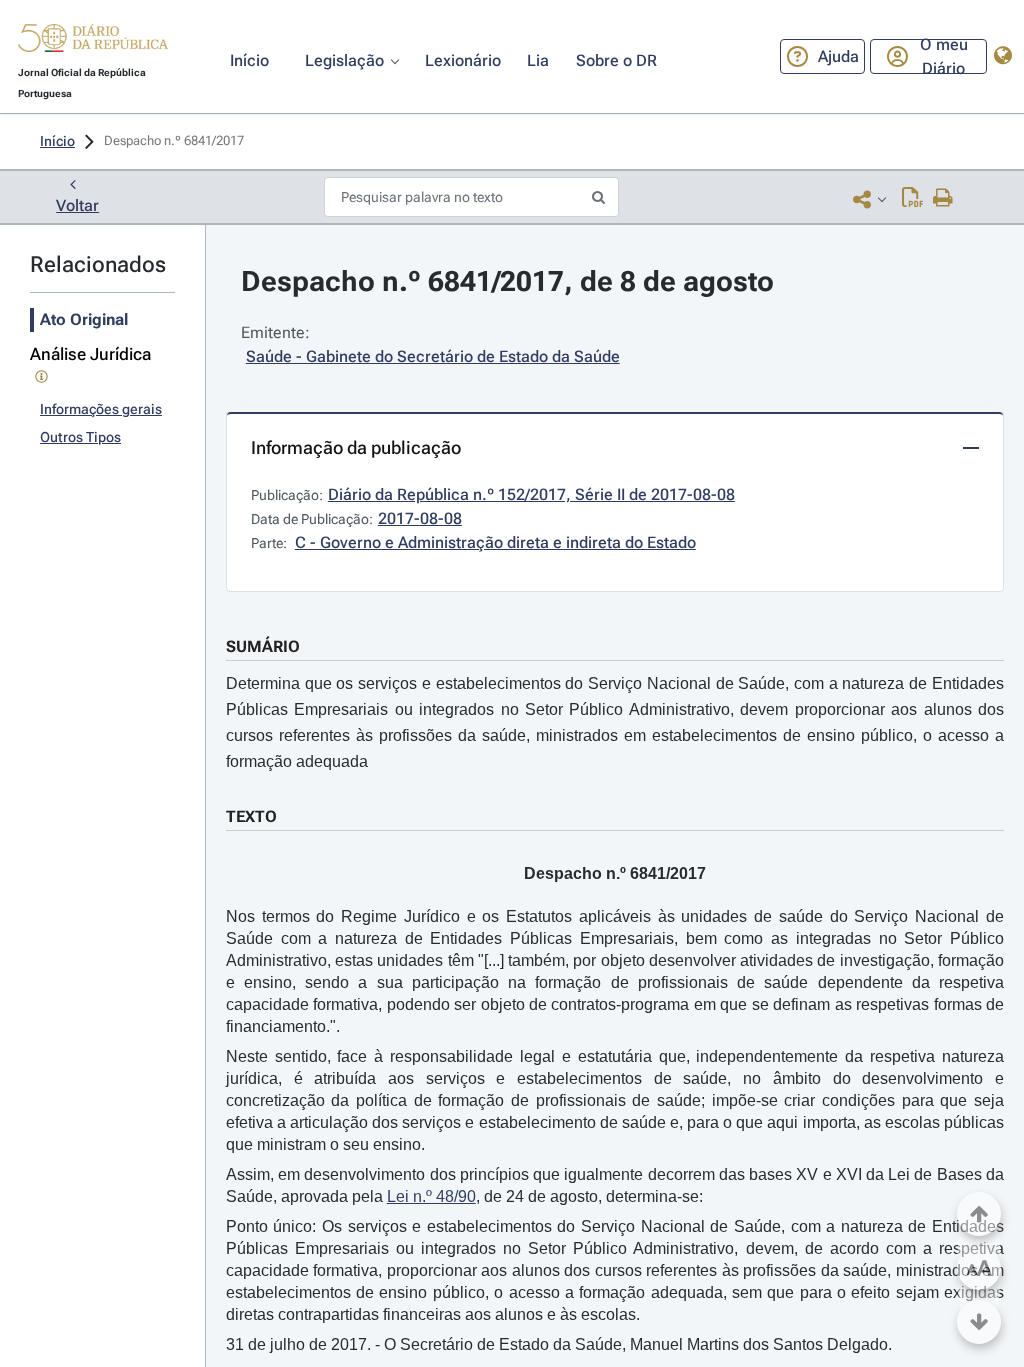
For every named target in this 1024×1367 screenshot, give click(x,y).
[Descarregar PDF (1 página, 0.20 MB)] (912, 199)
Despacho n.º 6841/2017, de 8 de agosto (507, 281)
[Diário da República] (93, 42)
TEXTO (251, 816)
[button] (93, 41)
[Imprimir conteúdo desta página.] (943, 199)
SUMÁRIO (263, 646)
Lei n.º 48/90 (431, 1196)
